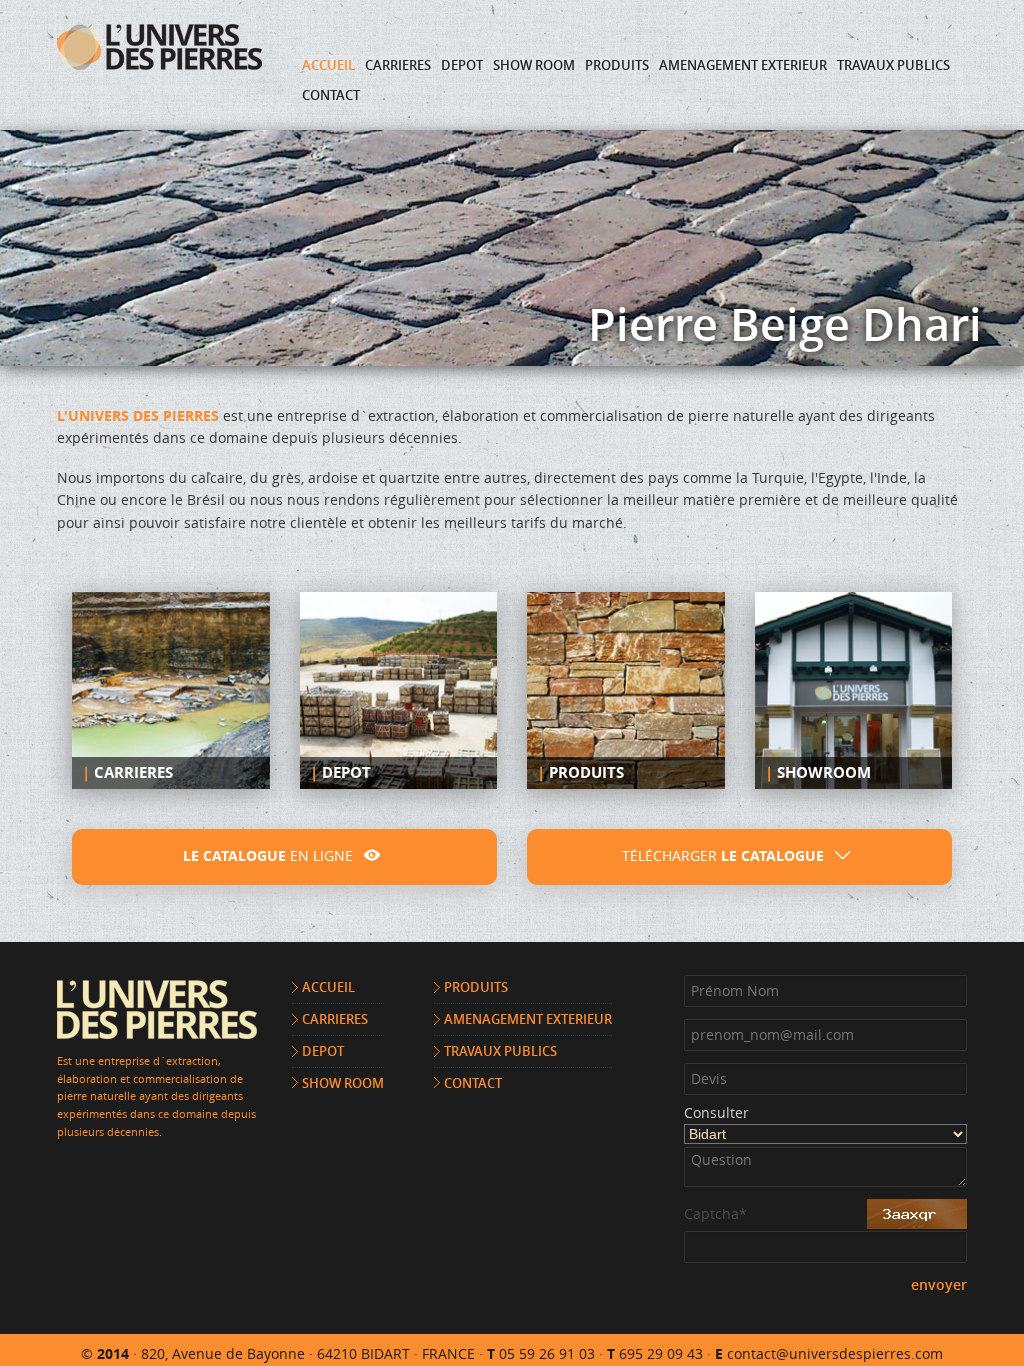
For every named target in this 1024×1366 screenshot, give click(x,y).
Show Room (534, 65)
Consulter (716, 1114)
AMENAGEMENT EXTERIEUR (528, 1019)
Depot (462, 65)
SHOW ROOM (343, 1083)
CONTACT (473, 1083)
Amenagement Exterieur (743, 65)
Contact (331, 95)
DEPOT (323, 1051)
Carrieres (398, 65)
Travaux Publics (893, 65)
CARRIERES (335, 1019)
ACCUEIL (328, 987)
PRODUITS (476, 987)
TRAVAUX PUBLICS (500, 1051)
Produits (617, 65)
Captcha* (715, 1214)
